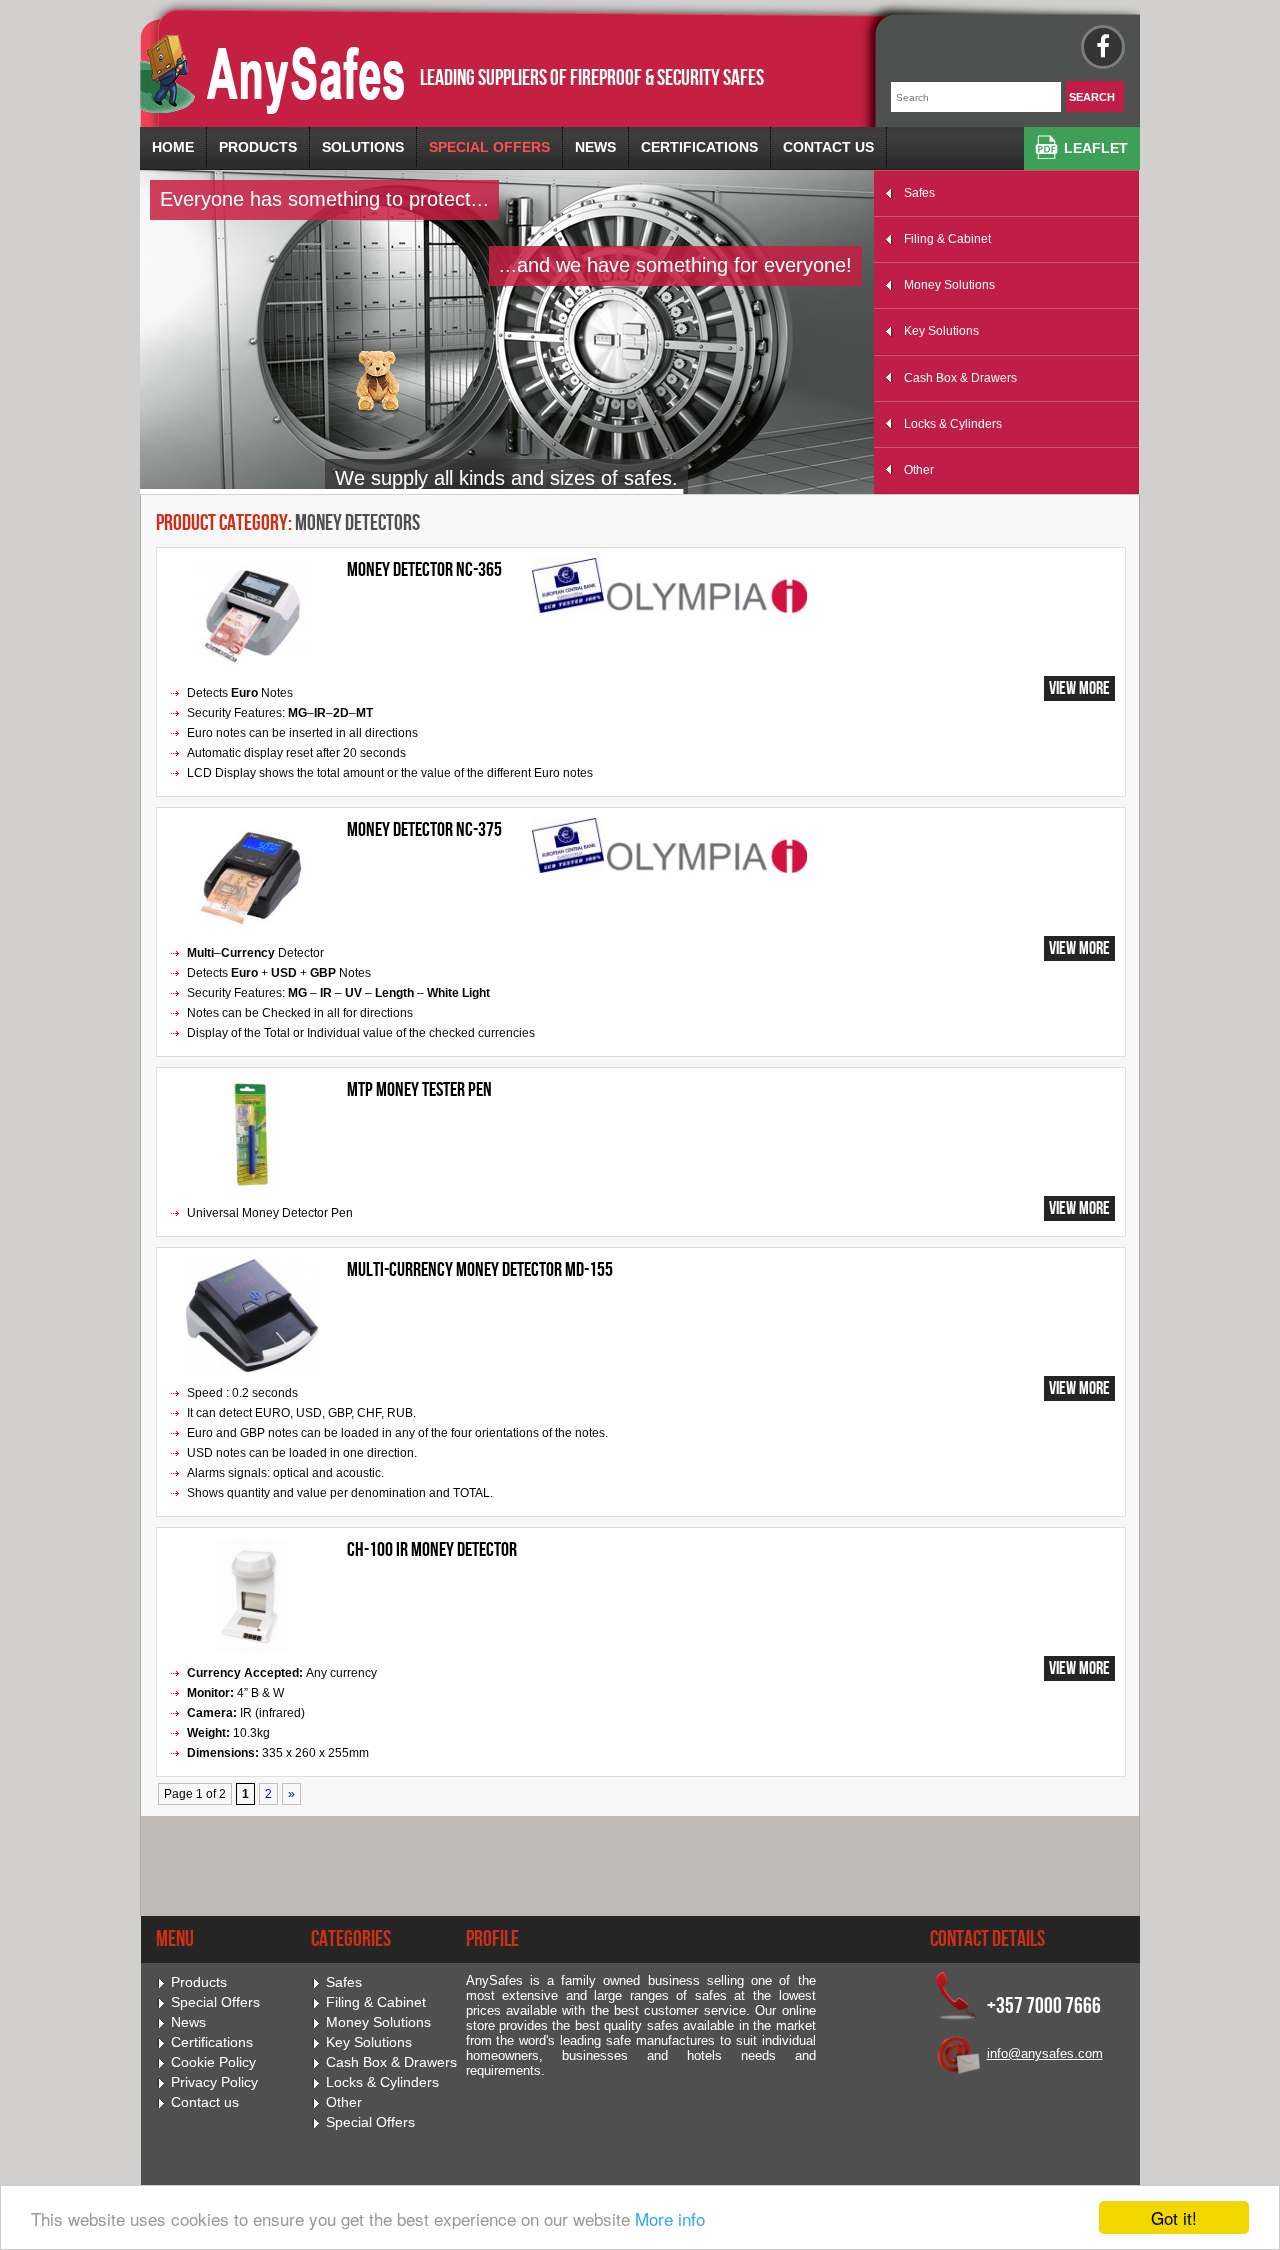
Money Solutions (949, 285)
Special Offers (489, 147)
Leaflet (1096, 148)
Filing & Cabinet (947, 239)
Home (173, 147)
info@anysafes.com (1045, 2053)
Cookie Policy (213, 2062)
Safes (919, 193)
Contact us (828, 147)
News (595, 147)
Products (258, 147)
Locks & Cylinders (953, 424)
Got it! (1174, 2217)
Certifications (699, 147)
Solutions (363, 147)
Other (919, 470)
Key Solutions (941, 331)
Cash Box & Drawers (960, 378)
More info (670, 2218)
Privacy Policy (214, 2082)
